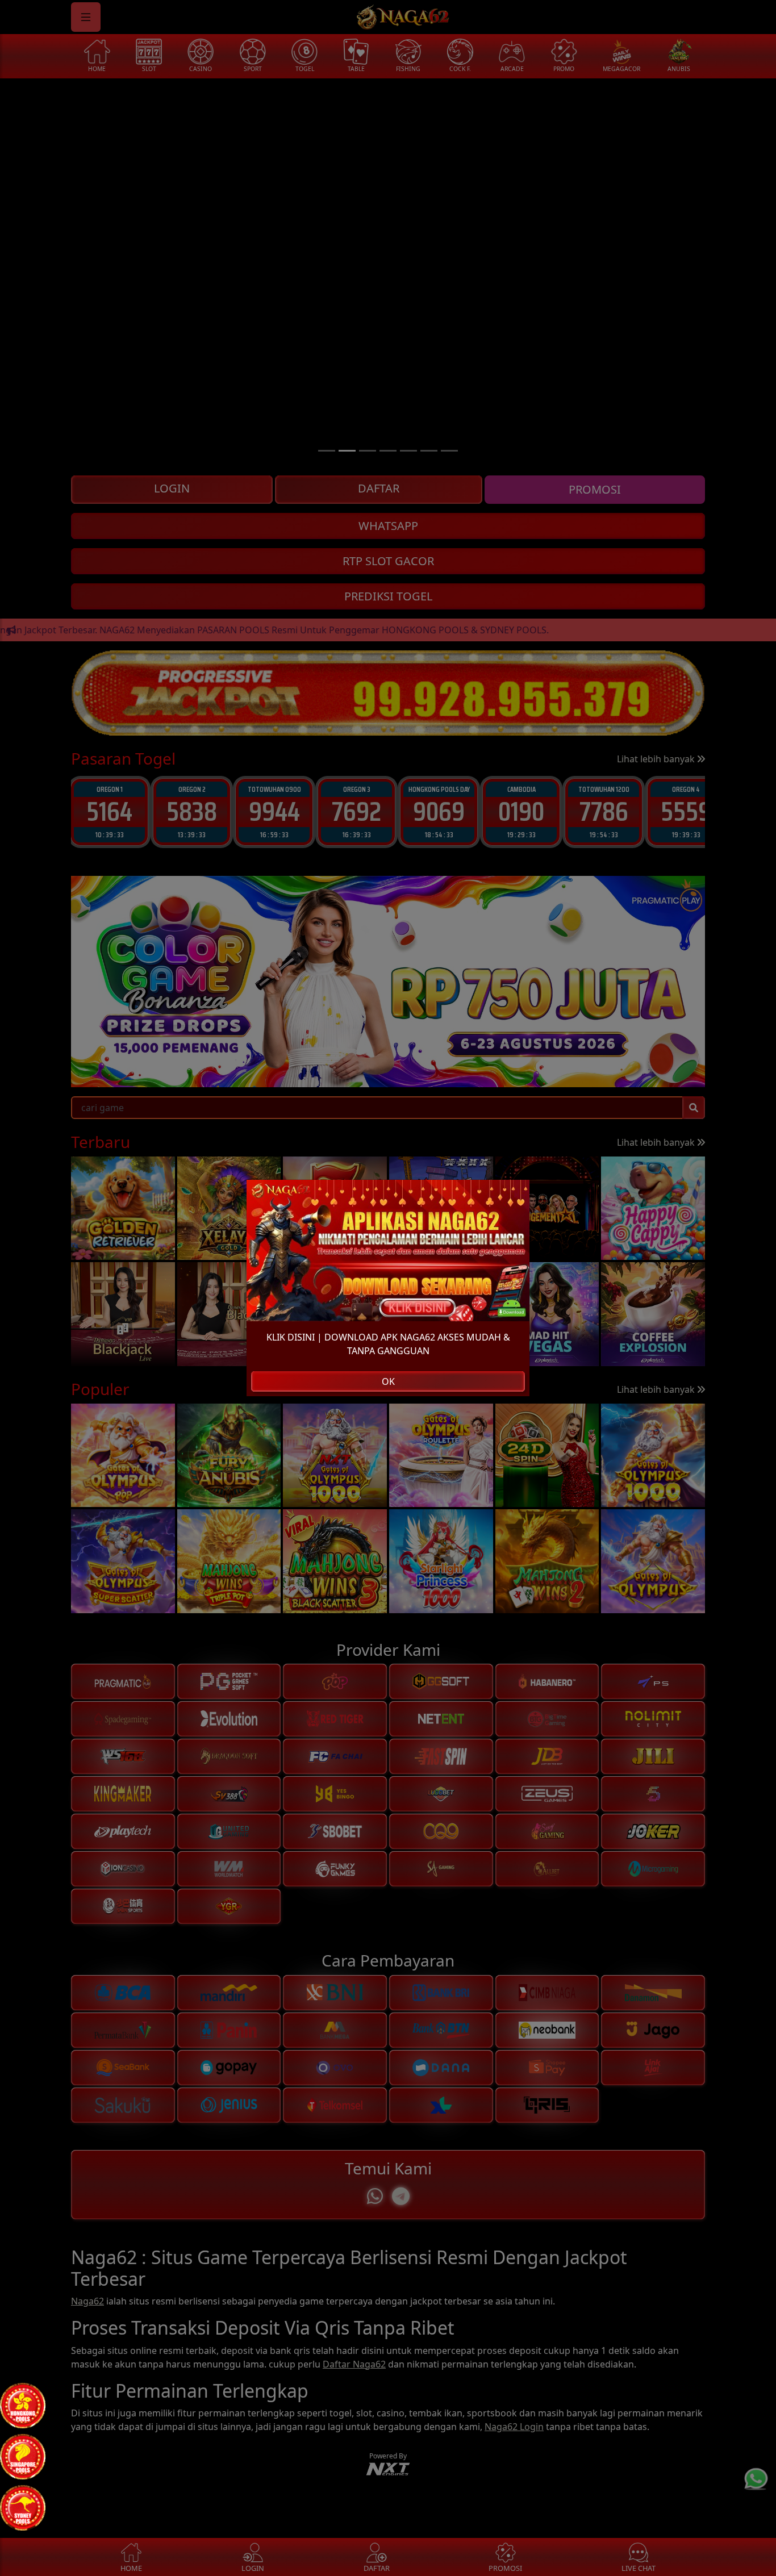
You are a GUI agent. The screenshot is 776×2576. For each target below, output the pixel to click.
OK (388, 1381)
